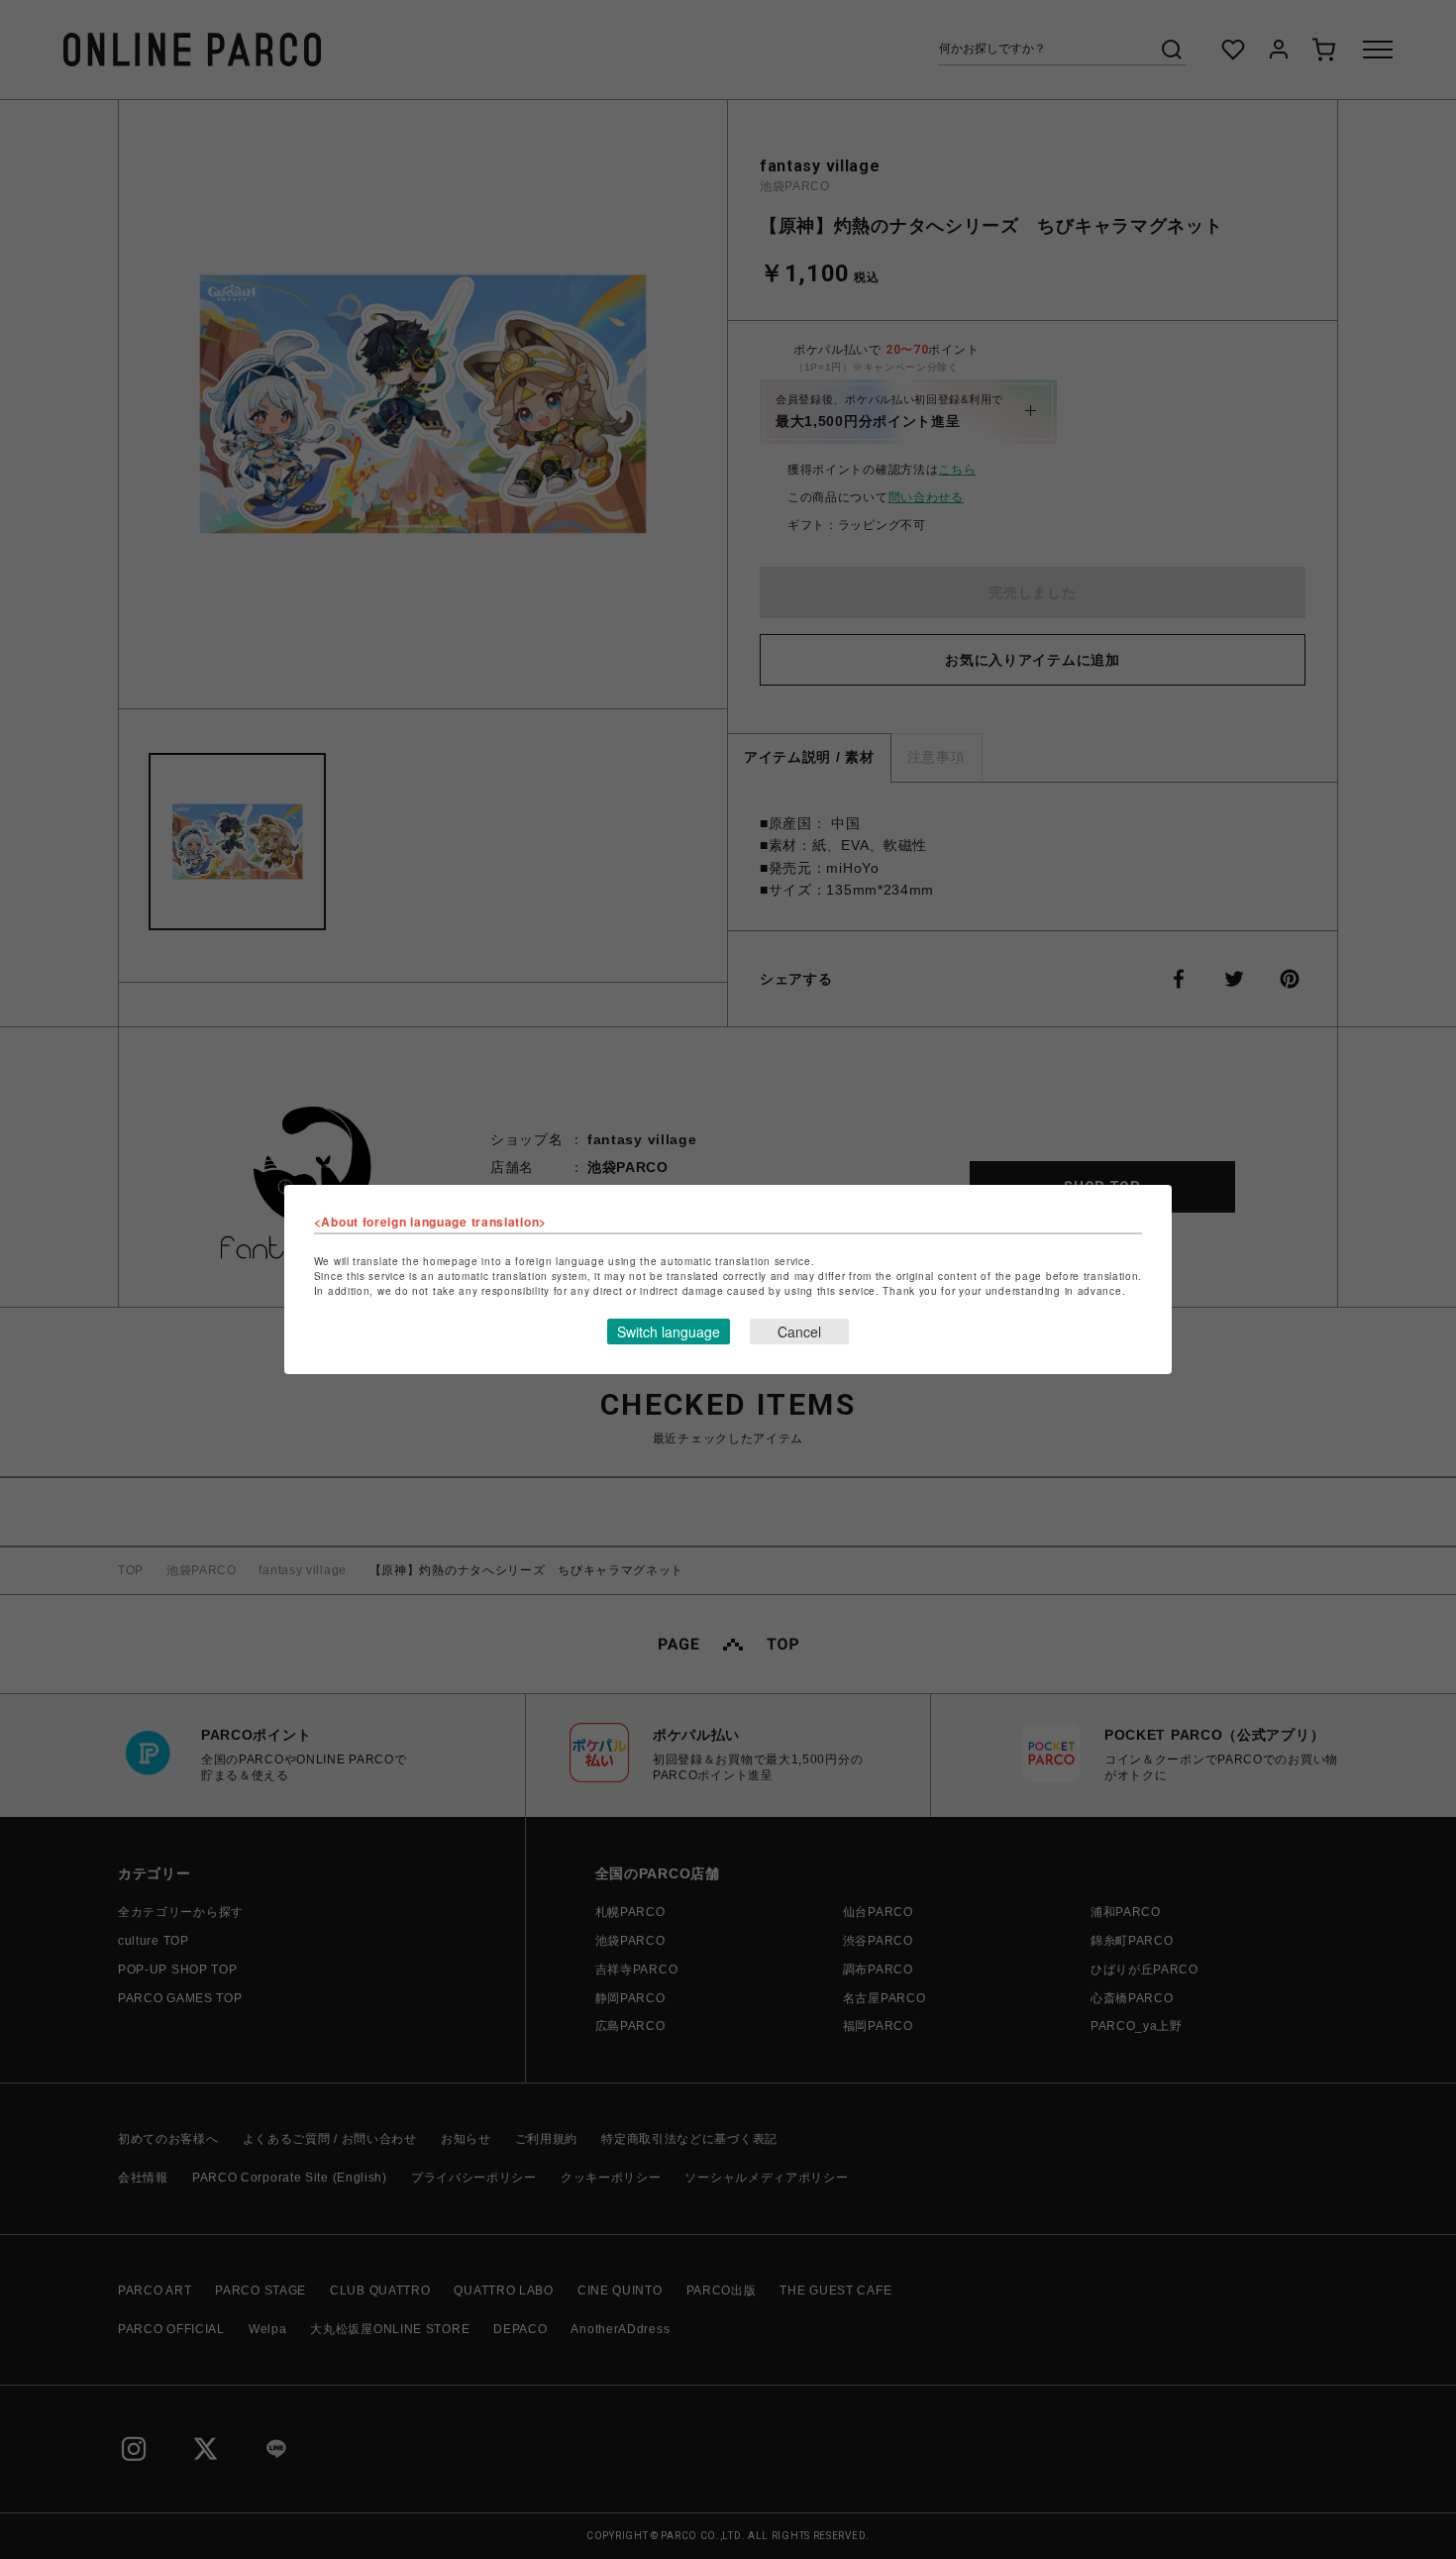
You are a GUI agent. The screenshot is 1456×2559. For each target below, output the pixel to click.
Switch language (669, 1332)
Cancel (799, 1332)
